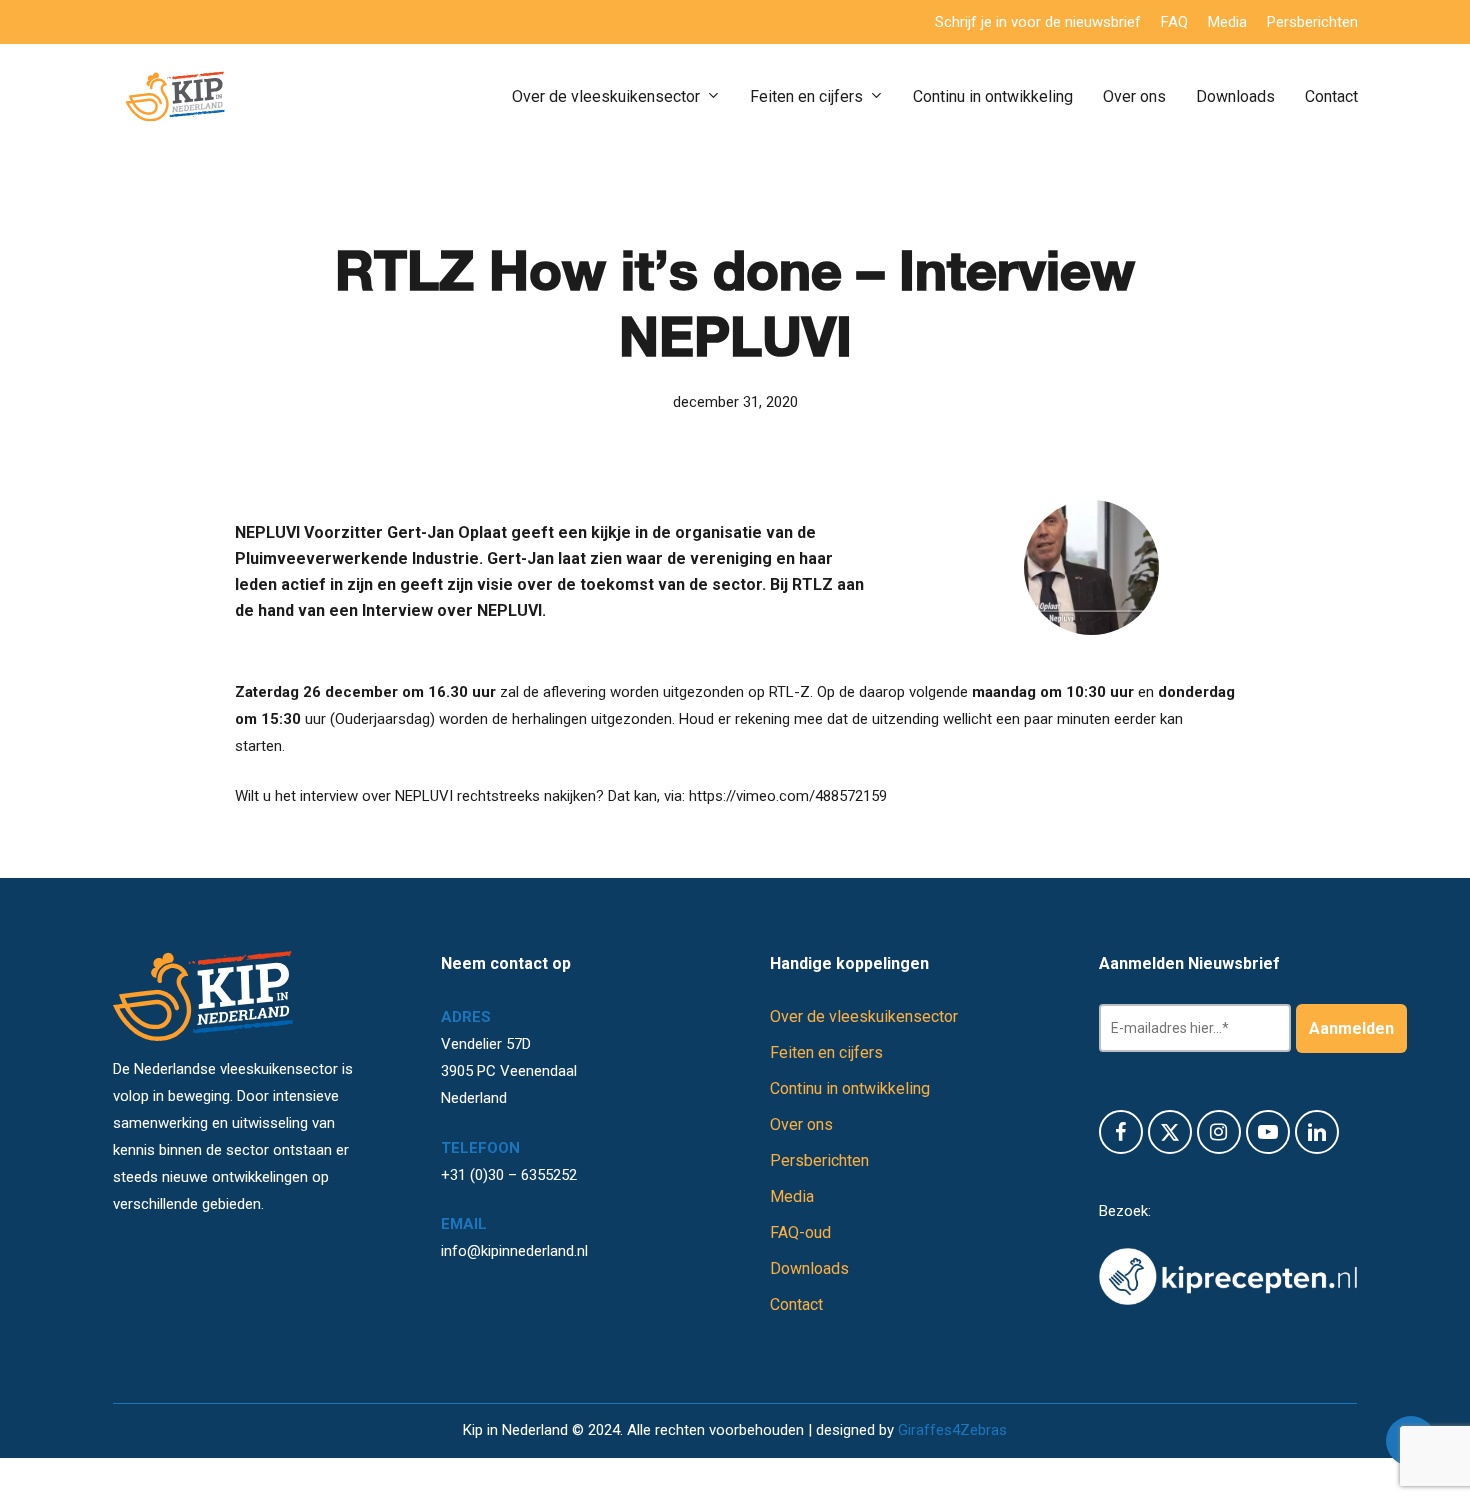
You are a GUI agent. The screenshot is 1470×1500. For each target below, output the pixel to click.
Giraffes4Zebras (952, 1430)
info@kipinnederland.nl (514, 1251)
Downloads (809, 1268)
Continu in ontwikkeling (850, 1088)
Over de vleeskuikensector (864, 1016)
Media (792, 1196)
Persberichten (819, 1160)
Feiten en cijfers (826, 1052)
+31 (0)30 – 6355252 (509, 1175)
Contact (796, 1304)
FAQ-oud (800, 1232)
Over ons (801, 1124)
